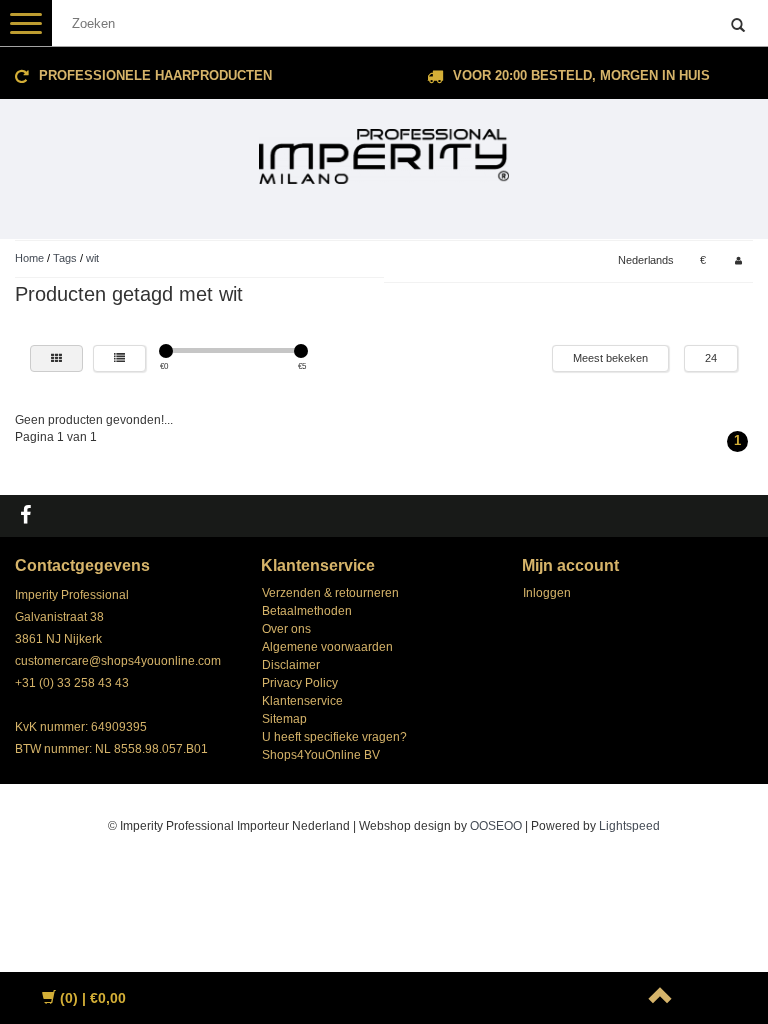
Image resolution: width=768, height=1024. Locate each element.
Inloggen (547, 593)
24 (711, 358)
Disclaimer (291, 665)
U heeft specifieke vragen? (334, 737)
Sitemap (284, 719)
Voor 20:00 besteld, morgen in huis (581, 75)
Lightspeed (629, 826)
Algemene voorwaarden (327, 647)
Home (29, 258)
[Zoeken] (738, 26)
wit (92, 258)
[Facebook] (28, 516)
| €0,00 (93, 998)
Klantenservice (302, 701)
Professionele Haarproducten (155, 75)
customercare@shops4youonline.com (118, 661)
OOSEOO (496, 826)
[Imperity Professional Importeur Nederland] (384, 148)
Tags (65, 258)
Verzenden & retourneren (330, 593)
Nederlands (646, 260)
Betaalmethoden (307, 611)
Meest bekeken (610, 358)
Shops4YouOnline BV (321, 755)
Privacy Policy (300, 683)
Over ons (286, 629)
